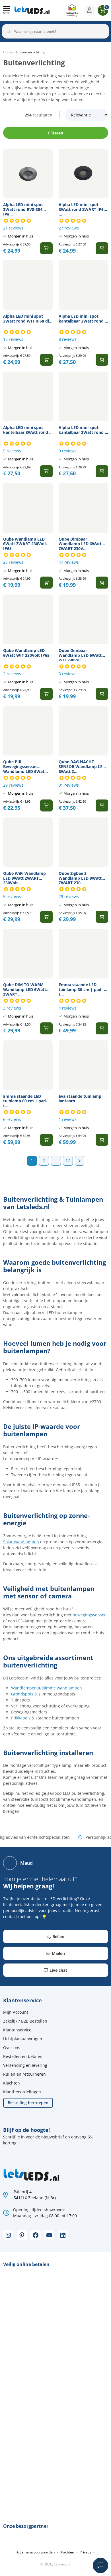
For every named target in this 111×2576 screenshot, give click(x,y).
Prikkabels (21, 1718)
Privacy (85, 2552)
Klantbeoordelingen (22, 2092)
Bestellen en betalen (23, 2056)
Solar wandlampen (21, 1542)
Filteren (56, 133)
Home (8, 52)
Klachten (12, 2083)
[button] (7, 10)
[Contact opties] (100, 2565)
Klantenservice (17, 2030)
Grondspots (22, 1694)
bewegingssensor (89, 1615)
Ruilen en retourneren (24, 2074)
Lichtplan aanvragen (23, 2039)
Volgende (80, 1161)
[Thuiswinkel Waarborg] (72, 10)
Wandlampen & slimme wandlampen (47, 1688)
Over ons (12, 2048)
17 (68, 1160)
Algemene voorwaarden (36, 2552)
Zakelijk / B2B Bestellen (25, 2021)
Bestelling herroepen (28, 2103)
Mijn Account (16, 2012)
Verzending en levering (25, 2065)
